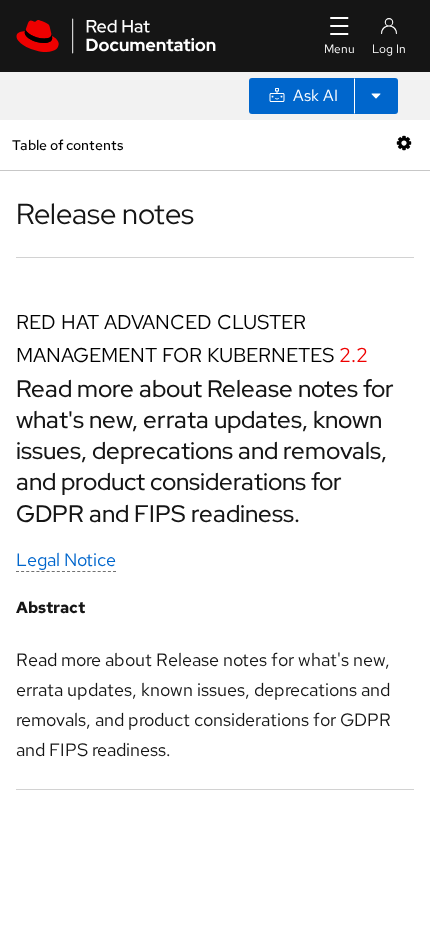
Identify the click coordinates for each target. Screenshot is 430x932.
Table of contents (67, 144)
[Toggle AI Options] (376, 96)
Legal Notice (66, 559)
